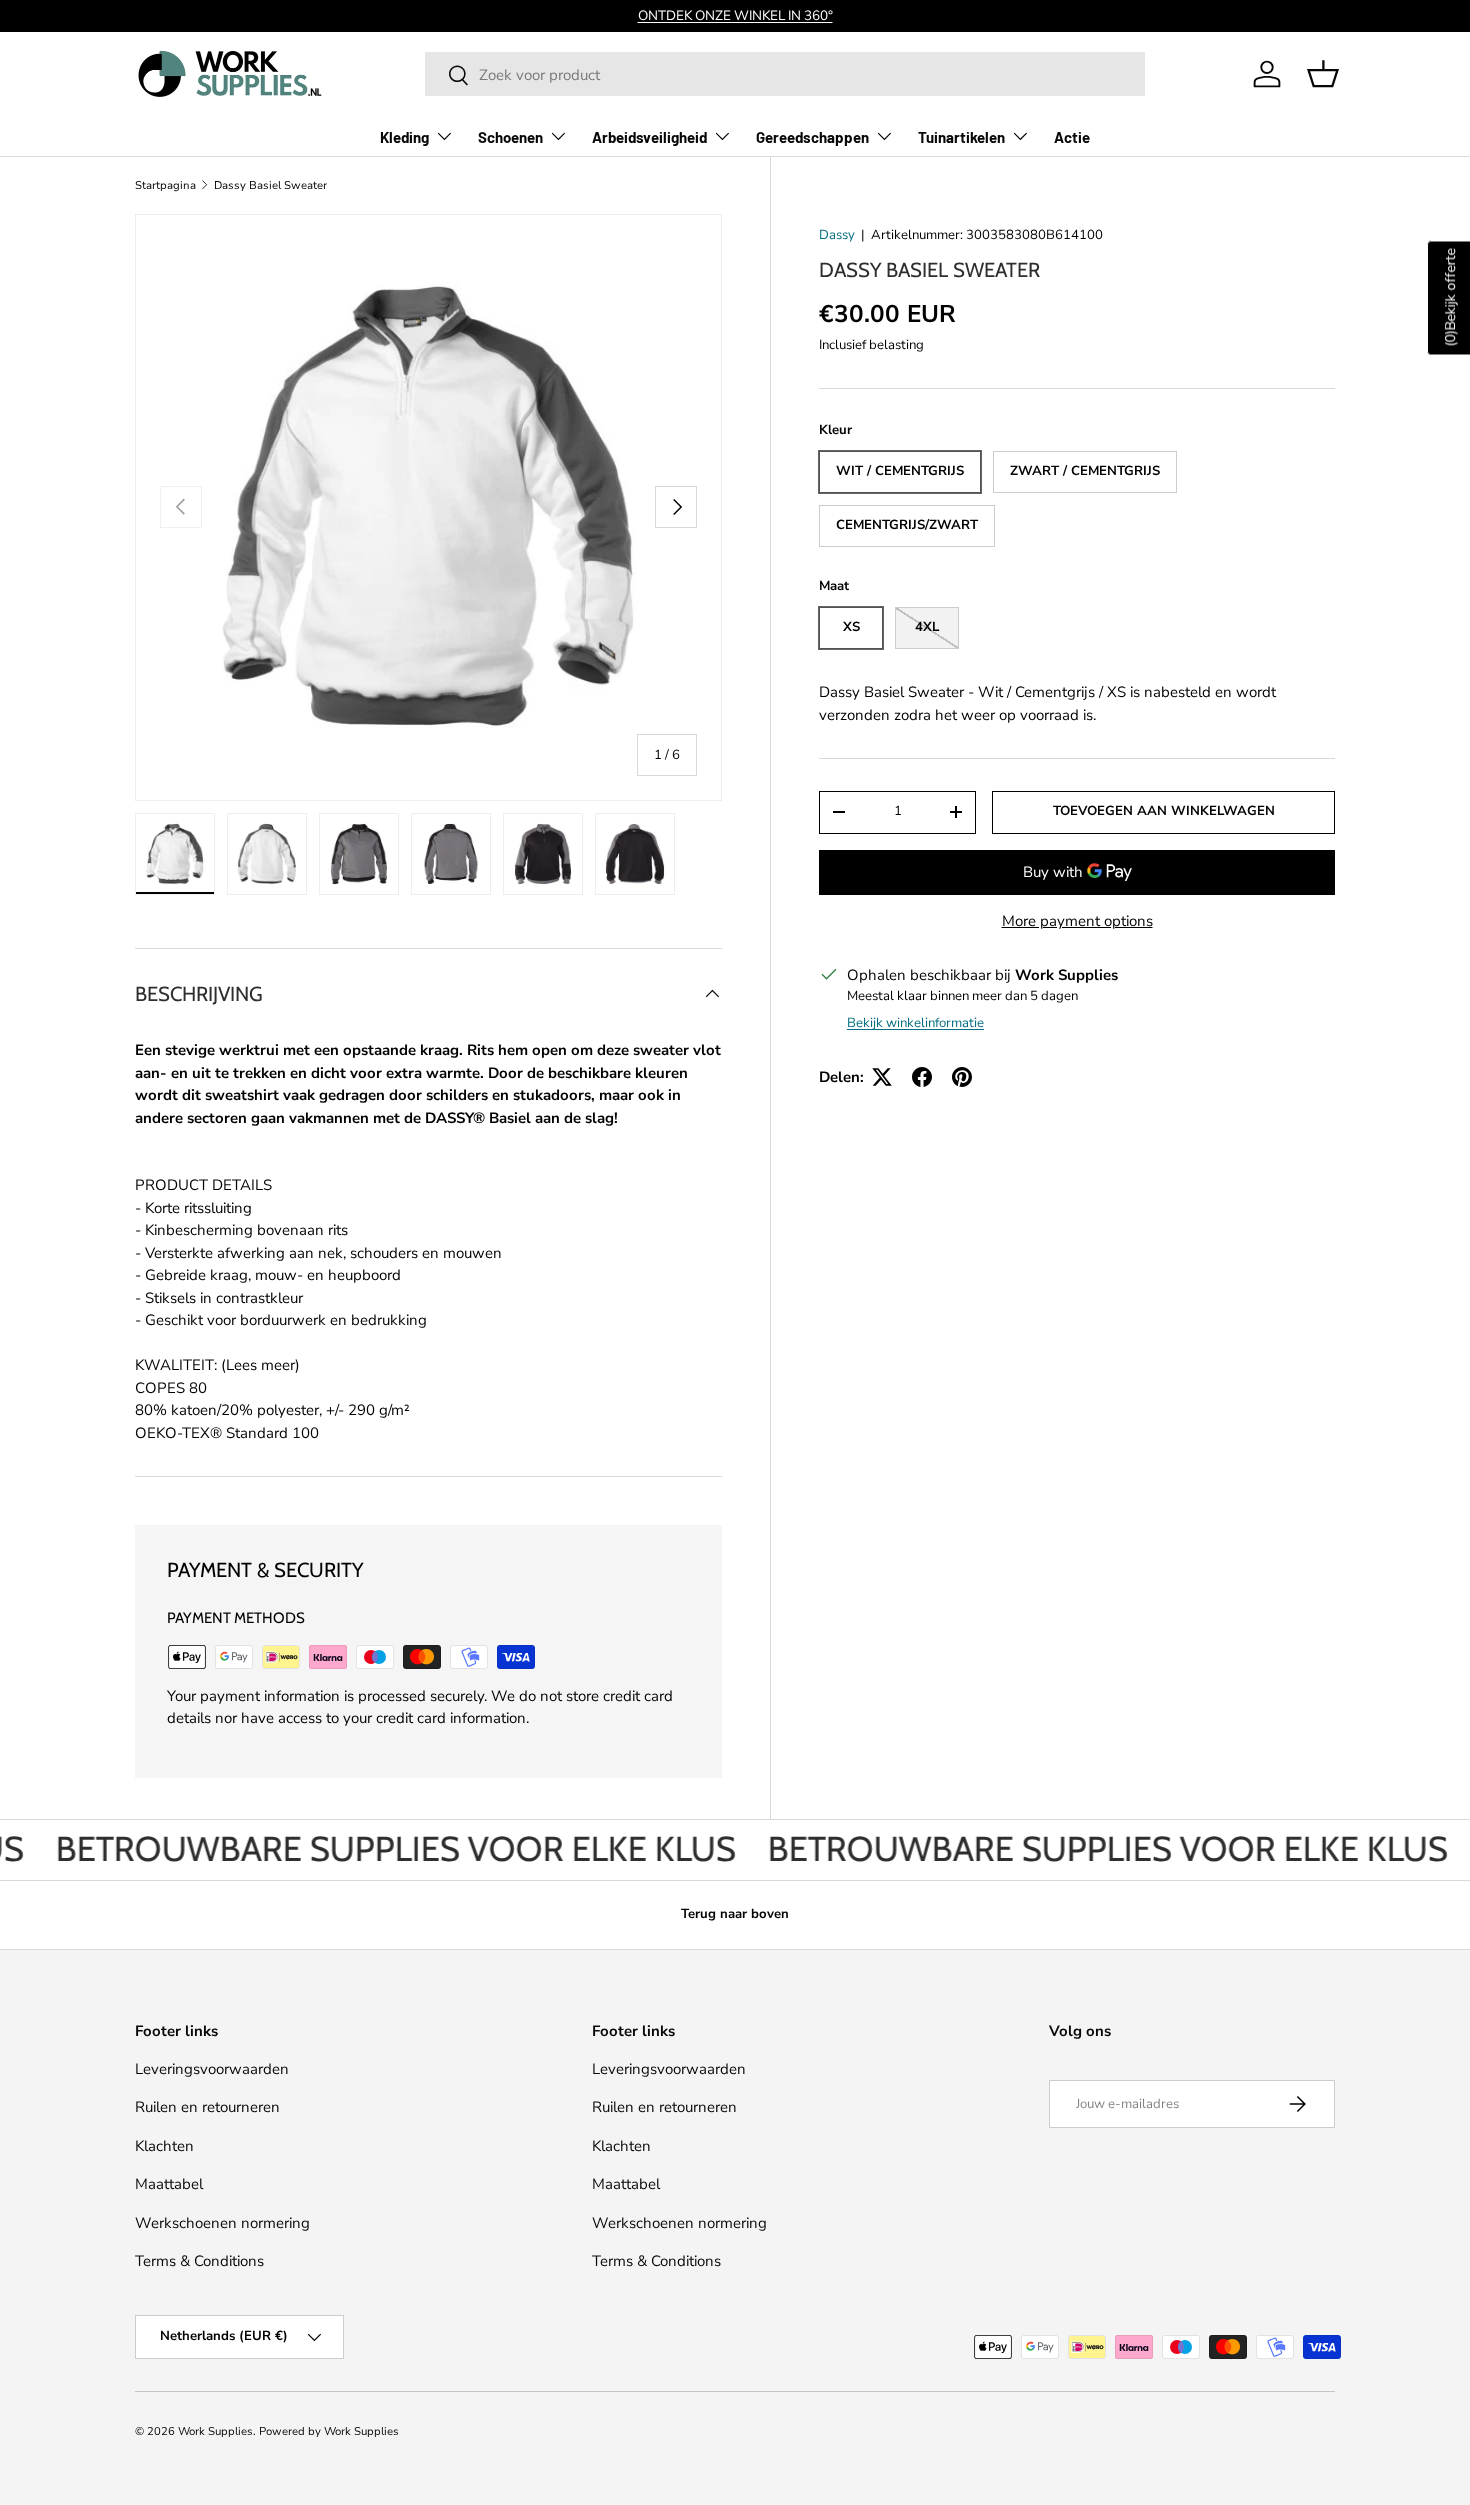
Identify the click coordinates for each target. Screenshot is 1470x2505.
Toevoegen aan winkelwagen (1164, 811)
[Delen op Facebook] (922, 1077)
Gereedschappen (812, 137)
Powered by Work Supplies (329, 2431)
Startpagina (165, 185)
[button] (1323, 74)
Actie (1072, 137)
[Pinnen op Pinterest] (962, 1077)
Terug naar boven (735, 1914)
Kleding (404, 137)
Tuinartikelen (961, 137)
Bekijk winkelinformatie (915, 1023)
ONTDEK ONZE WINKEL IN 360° (735, 15)
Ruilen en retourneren (207, 2107)
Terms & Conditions (199, 2261)
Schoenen (510, 137)
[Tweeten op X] (882, 1077)
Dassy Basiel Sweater (270, 185)
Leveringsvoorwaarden (212, 2069)
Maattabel (169, 2184)
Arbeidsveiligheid (649, 137)
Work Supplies (215, 2431)
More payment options (1077, 921)
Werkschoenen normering (222, 2223)
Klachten (164, 2146)
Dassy (837, 235)
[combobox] (785, 75)
